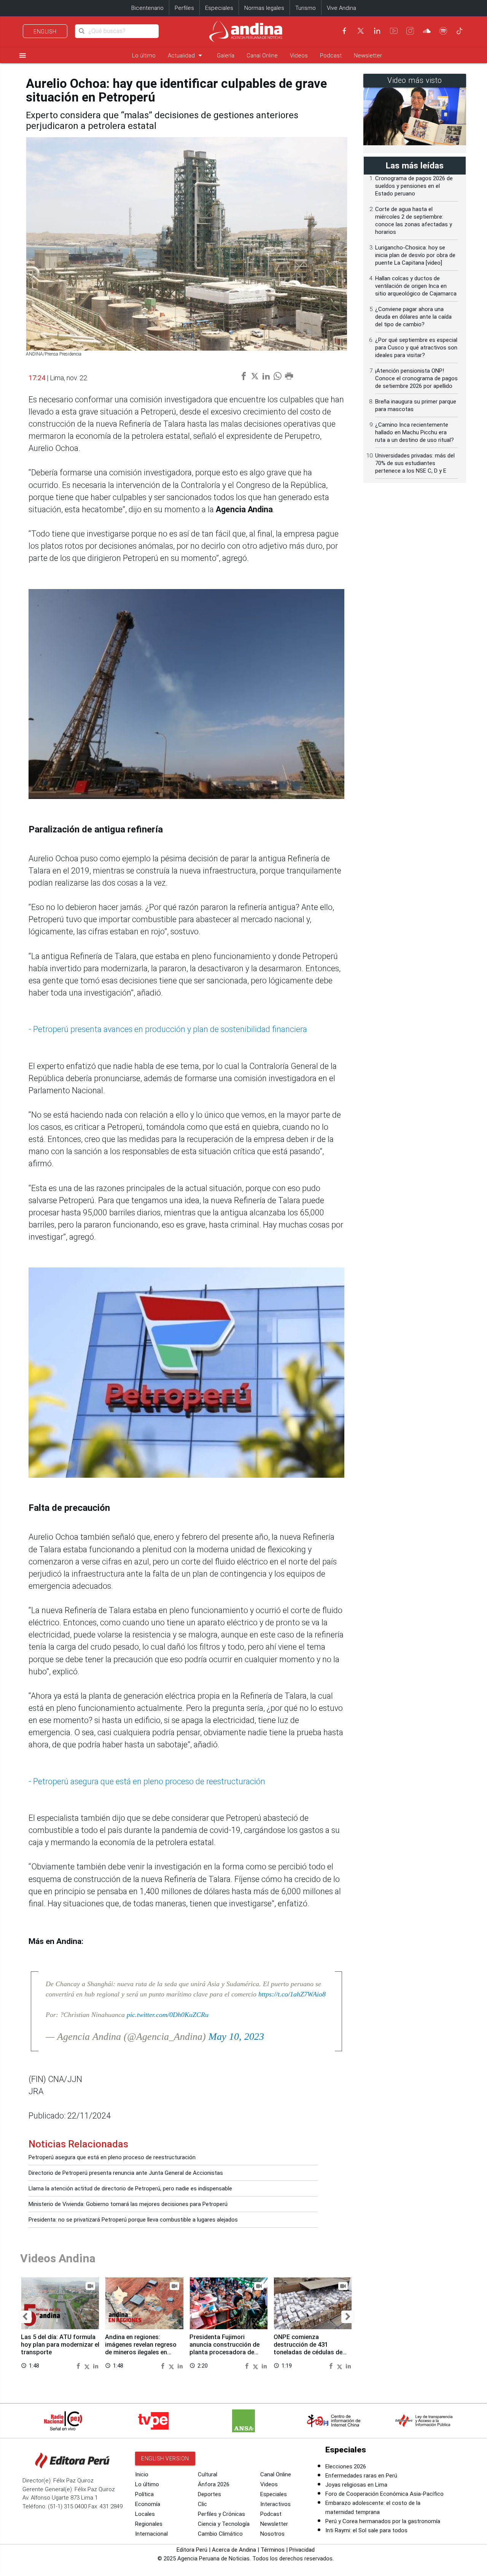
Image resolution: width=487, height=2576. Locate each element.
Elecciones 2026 (346, 2466)
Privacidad (302, 2550)
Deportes (209, 2494)
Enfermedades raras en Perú (361, 2476)
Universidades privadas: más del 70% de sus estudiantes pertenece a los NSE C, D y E (415, 463)
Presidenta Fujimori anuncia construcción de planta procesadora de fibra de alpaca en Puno (224, 2348)
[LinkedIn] (377, 31)
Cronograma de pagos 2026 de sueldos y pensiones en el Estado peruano (414, 186)
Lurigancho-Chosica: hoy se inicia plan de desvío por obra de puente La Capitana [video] (415, 255)
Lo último (144, 56)
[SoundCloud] (427, 31)
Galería (226, 56)
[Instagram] (410, 31)
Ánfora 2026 (214, 2484)
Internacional (151, 2534)
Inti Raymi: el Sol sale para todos (366, 2530)
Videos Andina (58, 2258)
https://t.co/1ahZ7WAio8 (292, 1994)
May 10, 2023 (236, 2037)
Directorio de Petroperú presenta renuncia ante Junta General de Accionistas (126, 2173)
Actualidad (186, 55)
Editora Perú (192, 2550)
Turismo (306, 8)
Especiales (219, 8)
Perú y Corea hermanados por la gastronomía (383, 2521)
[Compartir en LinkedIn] (96, 2366)
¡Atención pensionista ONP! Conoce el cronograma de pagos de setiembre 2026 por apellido (416, 378)
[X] (361, 31)
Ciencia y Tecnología (224, 2524)
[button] (25, 2317)
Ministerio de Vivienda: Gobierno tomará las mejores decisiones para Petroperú (128, 2204)
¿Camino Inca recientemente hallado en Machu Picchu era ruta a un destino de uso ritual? (415, 432)
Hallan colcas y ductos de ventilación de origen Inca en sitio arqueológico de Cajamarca (416, 286)
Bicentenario (147, 8)
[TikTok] (460, 31)
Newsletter (368, 56)
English (45, 32)
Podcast (331, 56)
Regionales (149, 2524)
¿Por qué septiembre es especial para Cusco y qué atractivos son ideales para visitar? (416, 348)
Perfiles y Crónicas (221, 2514)
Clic (202, 2504)
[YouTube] (394, 31)
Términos (273, 2550)
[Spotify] (443, 31)
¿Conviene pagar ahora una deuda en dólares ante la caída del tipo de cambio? (413, 317)
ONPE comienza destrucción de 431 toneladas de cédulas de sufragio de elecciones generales (308, 2352)
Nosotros (272, 2534)
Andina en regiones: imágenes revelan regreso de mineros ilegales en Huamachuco (141, 2348)
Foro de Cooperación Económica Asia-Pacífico (384, 2494)
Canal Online (262, 56)
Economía (148, 2504)
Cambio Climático (220, 2534)
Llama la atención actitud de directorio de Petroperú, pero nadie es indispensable (130, 2188)
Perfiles (184, 8)
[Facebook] (344, 31)
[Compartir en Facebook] (79, 2366)
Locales (145, 2514)
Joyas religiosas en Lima (356, 2485)
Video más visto (415, 80)
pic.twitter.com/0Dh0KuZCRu (168, 2015)
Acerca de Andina (234, 2550)
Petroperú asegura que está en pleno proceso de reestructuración (112, 2157)
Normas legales (264, 8)
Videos (299, 56)
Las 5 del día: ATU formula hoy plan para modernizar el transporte (60, 2345)
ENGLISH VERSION (165, 2458)
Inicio (142, 2474)
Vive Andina (341, 8)
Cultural (208, 2474)
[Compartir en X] (88, 2366)
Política (144, 2494)
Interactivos (275, 2504)
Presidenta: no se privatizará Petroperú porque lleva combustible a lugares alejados (133, 2220)
